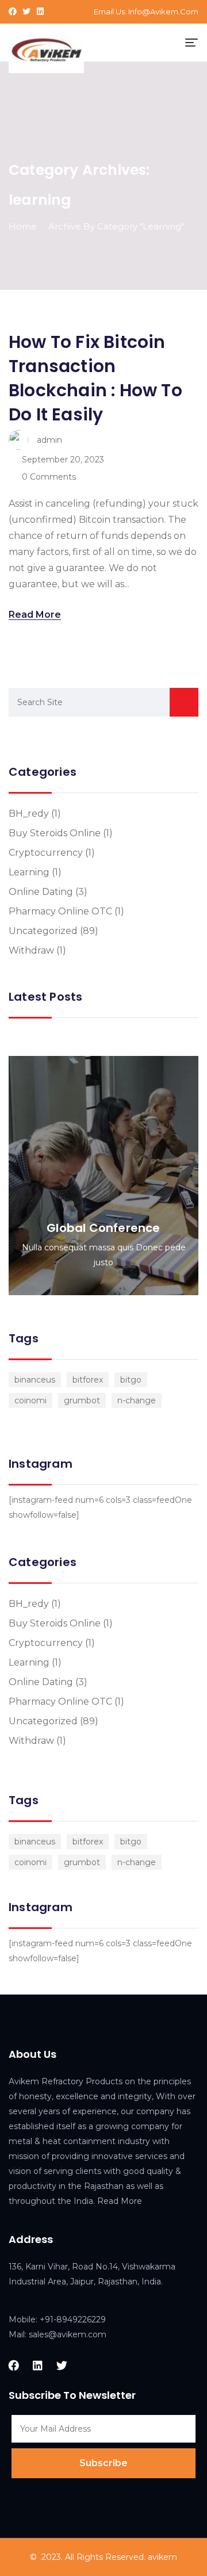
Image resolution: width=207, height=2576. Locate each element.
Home (23, 226)
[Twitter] (26, 12)
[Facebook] (13, 12)
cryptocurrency (46, 853)
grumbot (82, 1400)
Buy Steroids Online (55, 833)
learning (29, 872)
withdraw (31, 950)
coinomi (30, 1400)
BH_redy (29, 814)
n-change (137, 1400)
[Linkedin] (40, 12)
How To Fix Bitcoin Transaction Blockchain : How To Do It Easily (95, 378)
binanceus (35, 1380)
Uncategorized (43, 931)
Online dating (41, 892)
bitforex (88, 1380)
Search (184, 702)
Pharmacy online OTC (60, 911)
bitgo (131, 1380)
